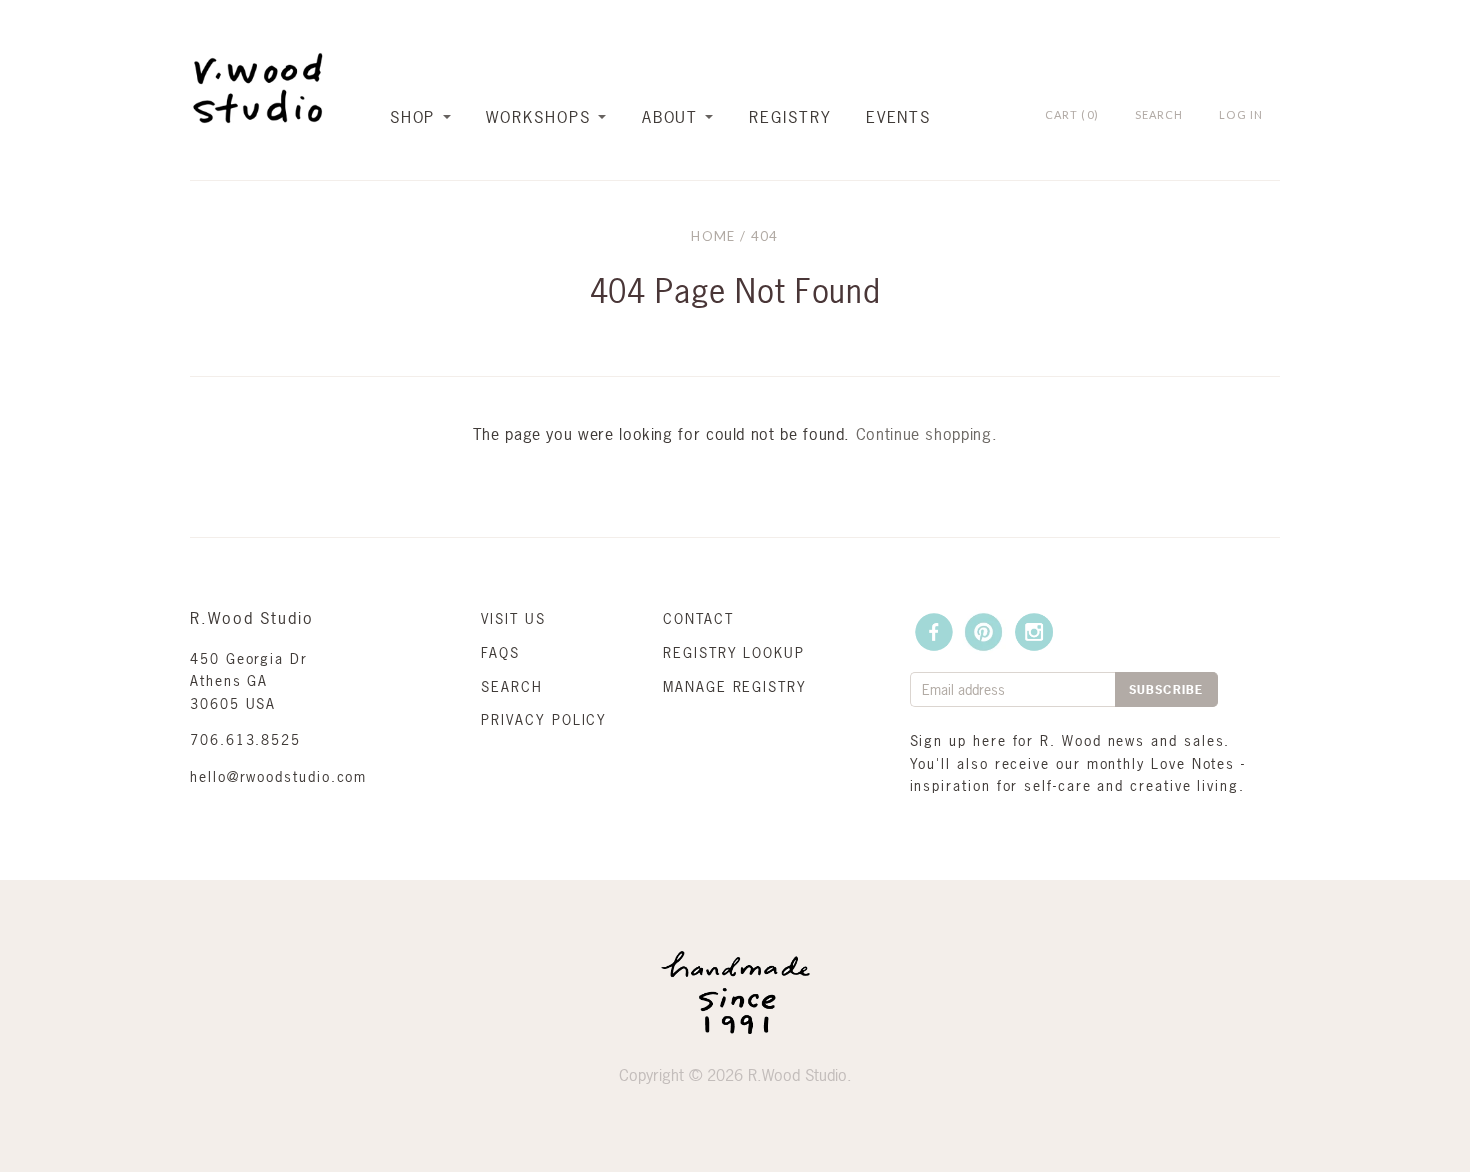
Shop (413, 117)
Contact (698, 618)
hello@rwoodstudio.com (278, 776)
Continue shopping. (927, 434)
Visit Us (513, 618)
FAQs (500, 652)
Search (512, 686)
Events (899, 117)
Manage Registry (735, 686)
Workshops (538, 117)
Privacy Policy (544, 719)
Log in (1241, 114)
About (670, 117)
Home (713, 236)
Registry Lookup (734, 652)
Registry (790, 117)
